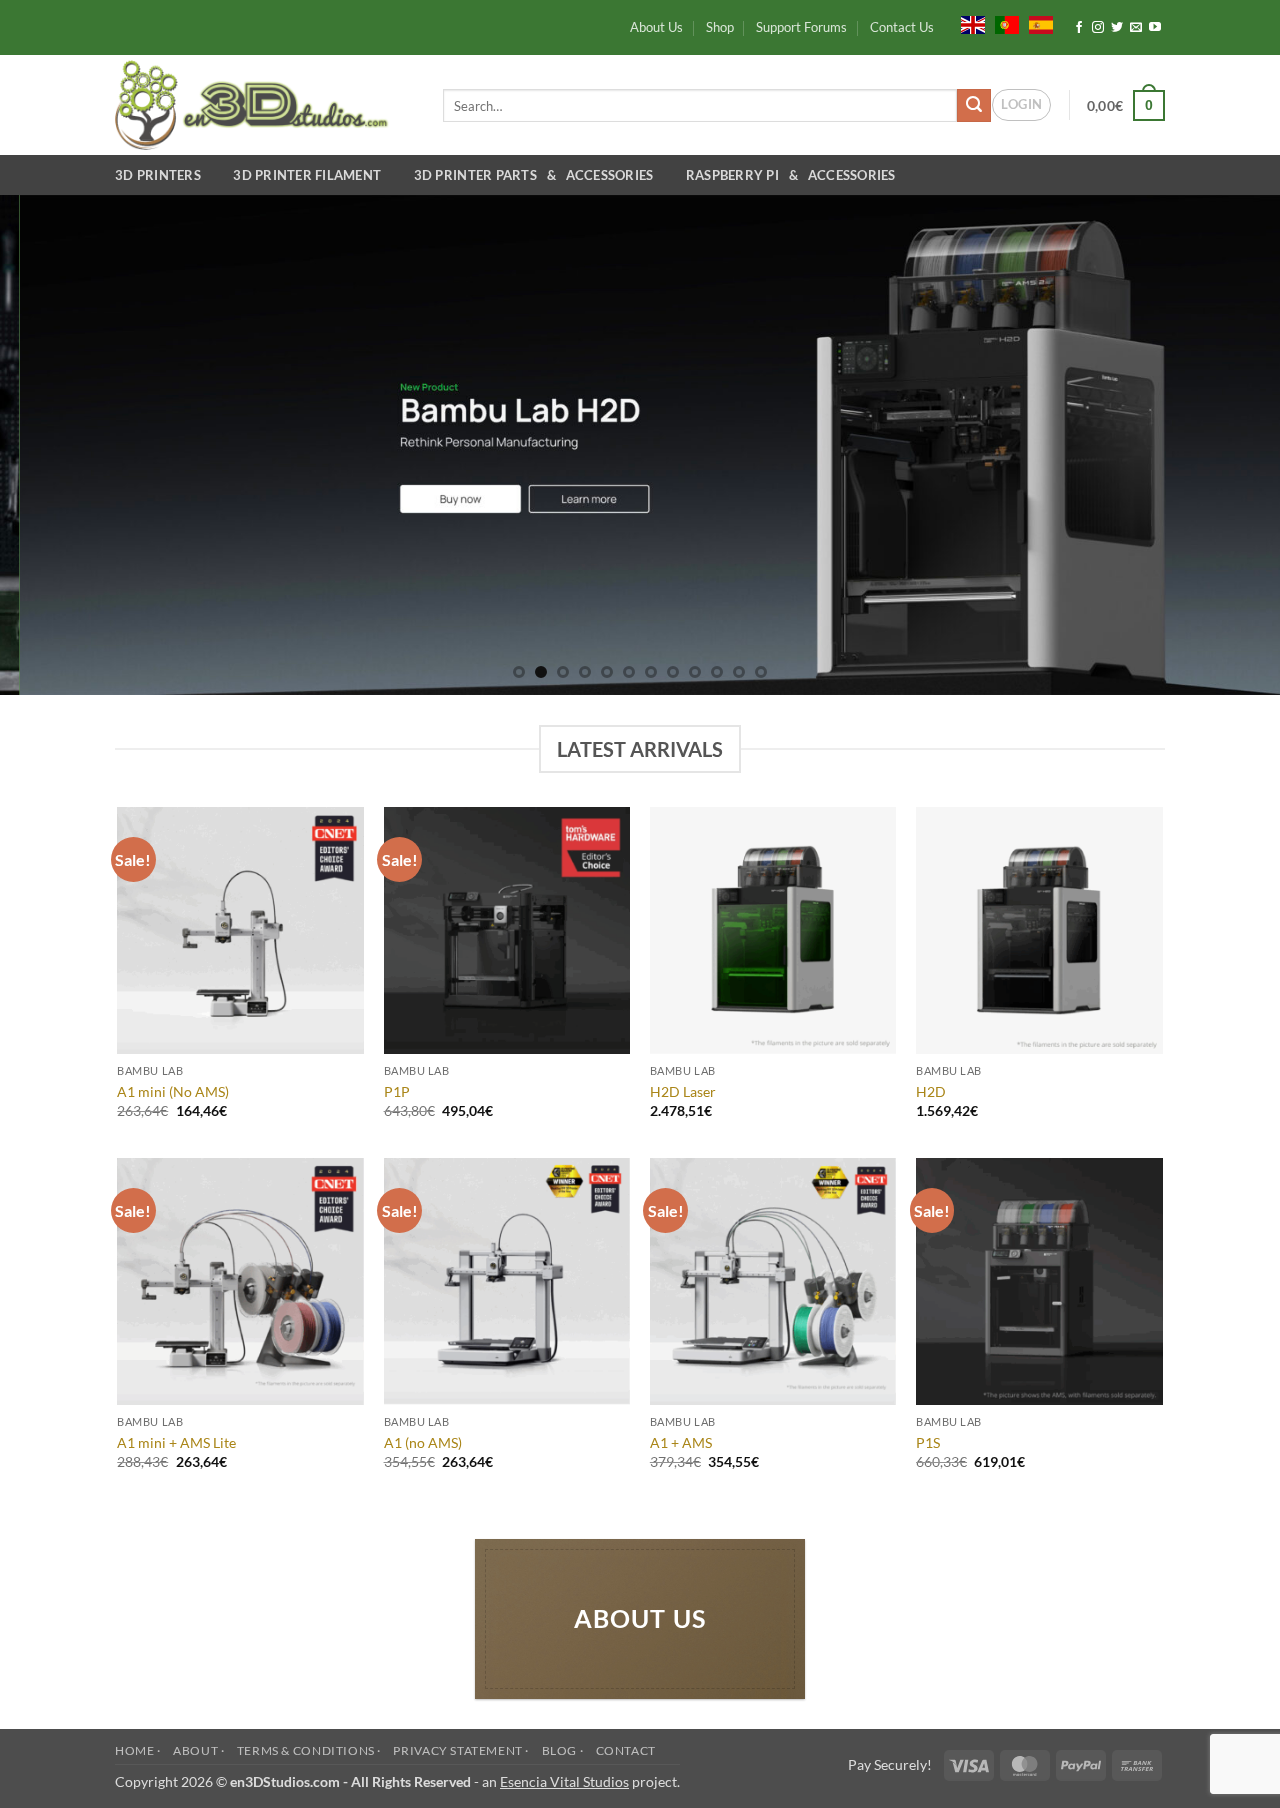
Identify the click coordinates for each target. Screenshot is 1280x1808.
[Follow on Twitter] (1117, 28)
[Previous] (51, 445)
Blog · (563, 1750)
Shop (720, 27)
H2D (931, 1091)
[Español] (1041, 23)
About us (640, 1618)
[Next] (1229, 445)
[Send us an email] (1136, 28)
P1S (928, 1442)
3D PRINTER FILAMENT (310, 175)
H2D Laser (683, 1091)
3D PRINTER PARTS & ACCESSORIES (537, 175)
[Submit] (974, 106)
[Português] (1007, 23)
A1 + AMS (681, 1442)
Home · (138, 1750)
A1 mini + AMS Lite (176, 1442)
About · (198, 1750)
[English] (973, 23)
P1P (397, 1091)
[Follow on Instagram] (1098, 28)
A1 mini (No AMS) (173, 1091)
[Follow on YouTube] (1155, 28)
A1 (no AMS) (423, 1442)
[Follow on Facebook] (1079, 28)
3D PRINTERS (161, 175)
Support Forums (801, 27)
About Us (656, 27)
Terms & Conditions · (309, 1750)
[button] (1021, 105)
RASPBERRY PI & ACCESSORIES (791, 175)
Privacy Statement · (461, 1750)
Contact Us (902, 27)
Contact (626, 1750)
